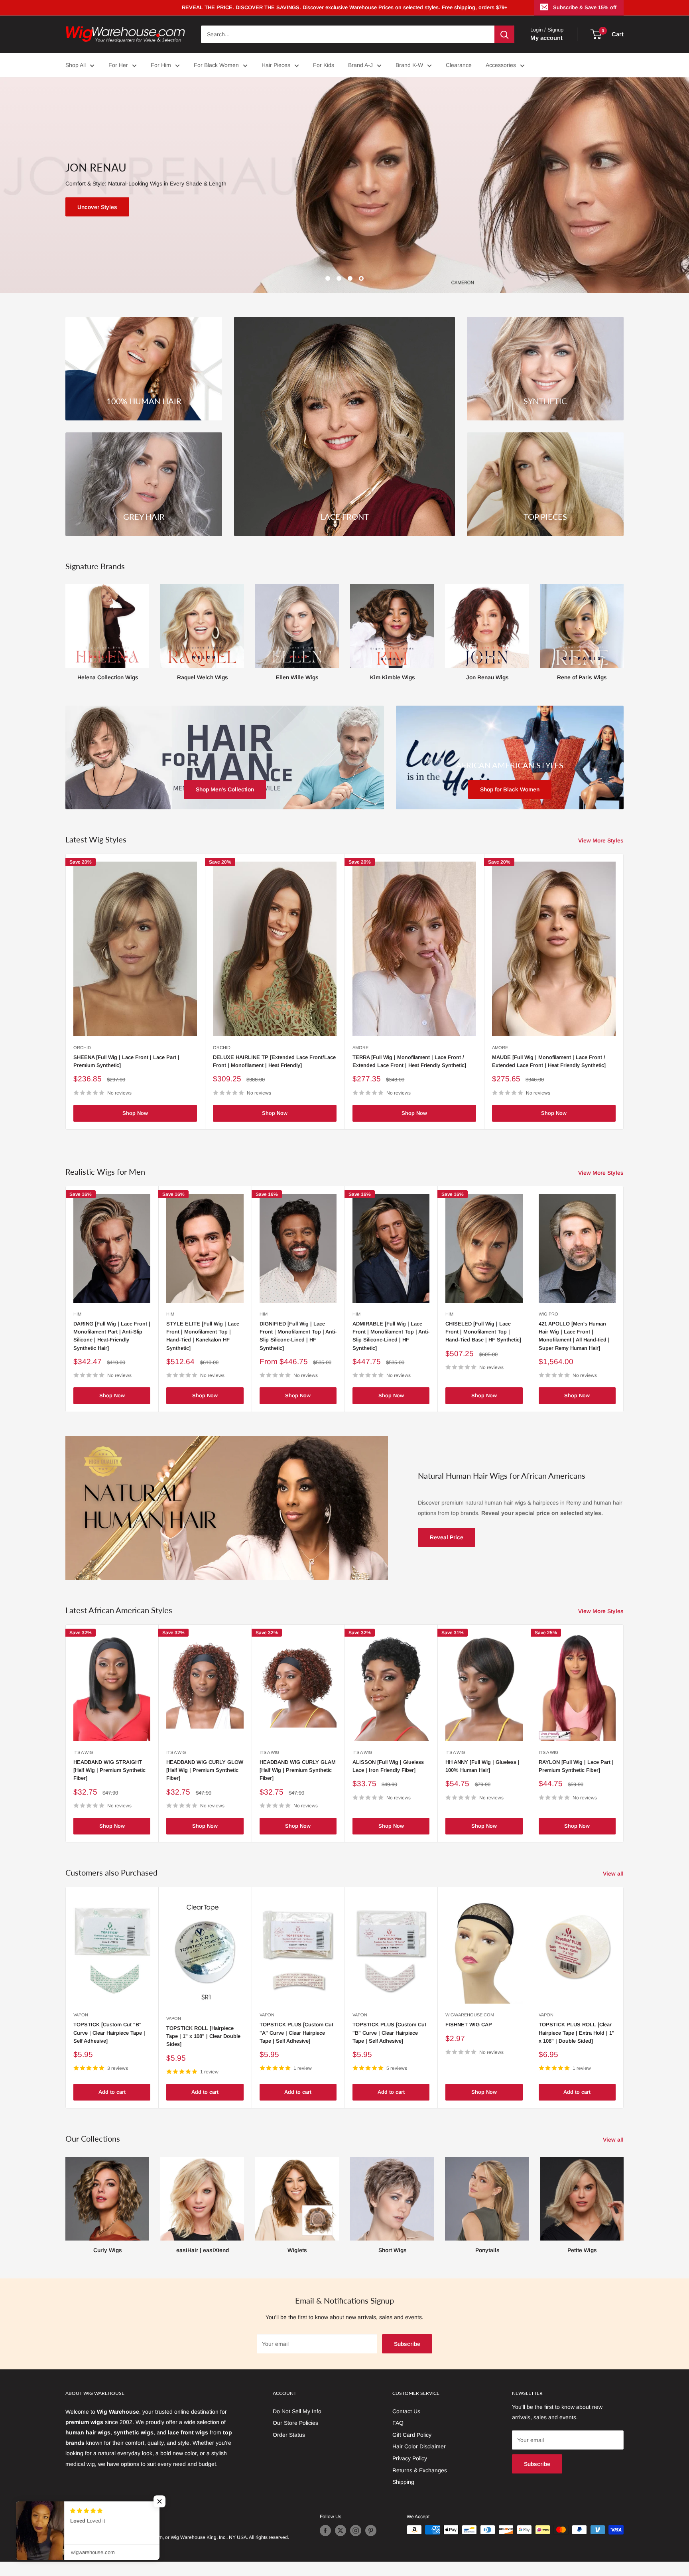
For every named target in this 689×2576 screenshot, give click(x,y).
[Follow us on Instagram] (356, 2531)
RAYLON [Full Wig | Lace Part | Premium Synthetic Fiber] (576, 1766)
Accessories (501, 65)
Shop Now (135, 1113)
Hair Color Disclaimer (419, 2446)
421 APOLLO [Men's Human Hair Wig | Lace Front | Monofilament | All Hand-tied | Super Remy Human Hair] (574, 1336)
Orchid (82, 1047)
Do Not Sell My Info (297, 2411)
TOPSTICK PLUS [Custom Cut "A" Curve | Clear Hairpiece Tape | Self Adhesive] (296, 2033)
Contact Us (406, 2411)
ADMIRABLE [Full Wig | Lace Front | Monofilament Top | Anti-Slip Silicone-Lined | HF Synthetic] (391, 1336)
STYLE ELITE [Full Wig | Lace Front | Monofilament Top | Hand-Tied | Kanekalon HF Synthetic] (203, 1336)
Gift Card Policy (412, 2435)
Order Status (289, 2435)
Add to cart (112, 2092)
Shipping (403, 2482)
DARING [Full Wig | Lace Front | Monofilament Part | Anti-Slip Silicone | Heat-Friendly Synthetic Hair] (112, 1336)
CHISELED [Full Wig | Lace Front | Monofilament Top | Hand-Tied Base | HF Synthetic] (483, 1332)
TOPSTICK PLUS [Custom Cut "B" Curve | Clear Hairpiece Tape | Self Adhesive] (389, 2033)
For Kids (324, 65)
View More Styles (602, 840)
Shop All (76, 65)
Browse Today (98, 207)
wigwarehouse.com (470, 2015)
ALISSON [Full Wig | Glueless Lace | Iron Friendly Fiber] (388, 1766)
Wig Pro (548, 1314)
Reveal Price (447, 1537)
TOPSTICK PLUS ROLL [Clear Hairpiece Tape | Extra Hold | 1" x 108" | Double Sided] (577, 2033)
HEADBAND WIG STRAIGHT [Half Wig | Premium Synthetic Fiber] (109, 1770)
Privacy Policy (410, 2458)
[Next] (623, 625)
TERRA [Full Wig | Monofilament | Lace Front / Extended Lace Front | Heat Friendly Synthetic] (409, 1061)
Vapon (81, 2015)
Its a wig (83, 1752)
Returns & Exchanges (420, 2470)
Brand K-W (409, 65)
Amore (360, 1047)
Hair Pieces (276, 65)
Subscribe (407, 2344)
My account (546, 38)
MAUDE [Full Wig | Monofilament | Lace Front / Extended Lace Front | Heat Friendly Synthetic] (549, 1061)
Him (77, 1314)
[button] (147, 2501)
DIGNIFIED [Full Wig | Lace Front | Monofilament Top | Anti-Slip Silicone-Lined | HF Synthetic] (298, 1336)
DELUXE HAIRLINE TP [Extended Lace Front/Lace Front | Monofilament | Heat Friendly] (274, 1061)
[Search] (504, 34)
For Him (161, 65)
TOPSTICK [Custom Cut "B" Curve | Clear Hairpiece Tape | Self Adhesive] (109, 2033)
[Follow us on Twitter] (341, 2531)
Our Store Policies (295, 2423)
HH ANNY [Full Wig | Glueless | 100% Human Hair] (482, 1766)
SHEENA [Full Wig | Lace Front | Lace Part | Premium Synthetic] (126, 1061)
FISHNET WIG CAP (469, 2025)
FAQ (398, 2423)
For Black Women (216, 65)
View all (614, 1874)
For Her (118, 65)
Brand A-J (360, 65)
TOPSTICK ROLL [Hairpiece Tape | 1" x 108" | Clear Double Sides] (203, 2036)
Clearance (459, 65)
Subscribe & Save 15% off (585, 7)
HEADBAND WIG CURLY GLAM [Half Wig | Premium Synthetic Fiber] (298, 1770)
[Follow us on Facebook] (325, 2531)
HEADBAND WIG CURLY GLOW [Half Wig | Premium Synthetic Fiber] (205, 1770)
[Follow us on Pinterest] (371, 2531)
